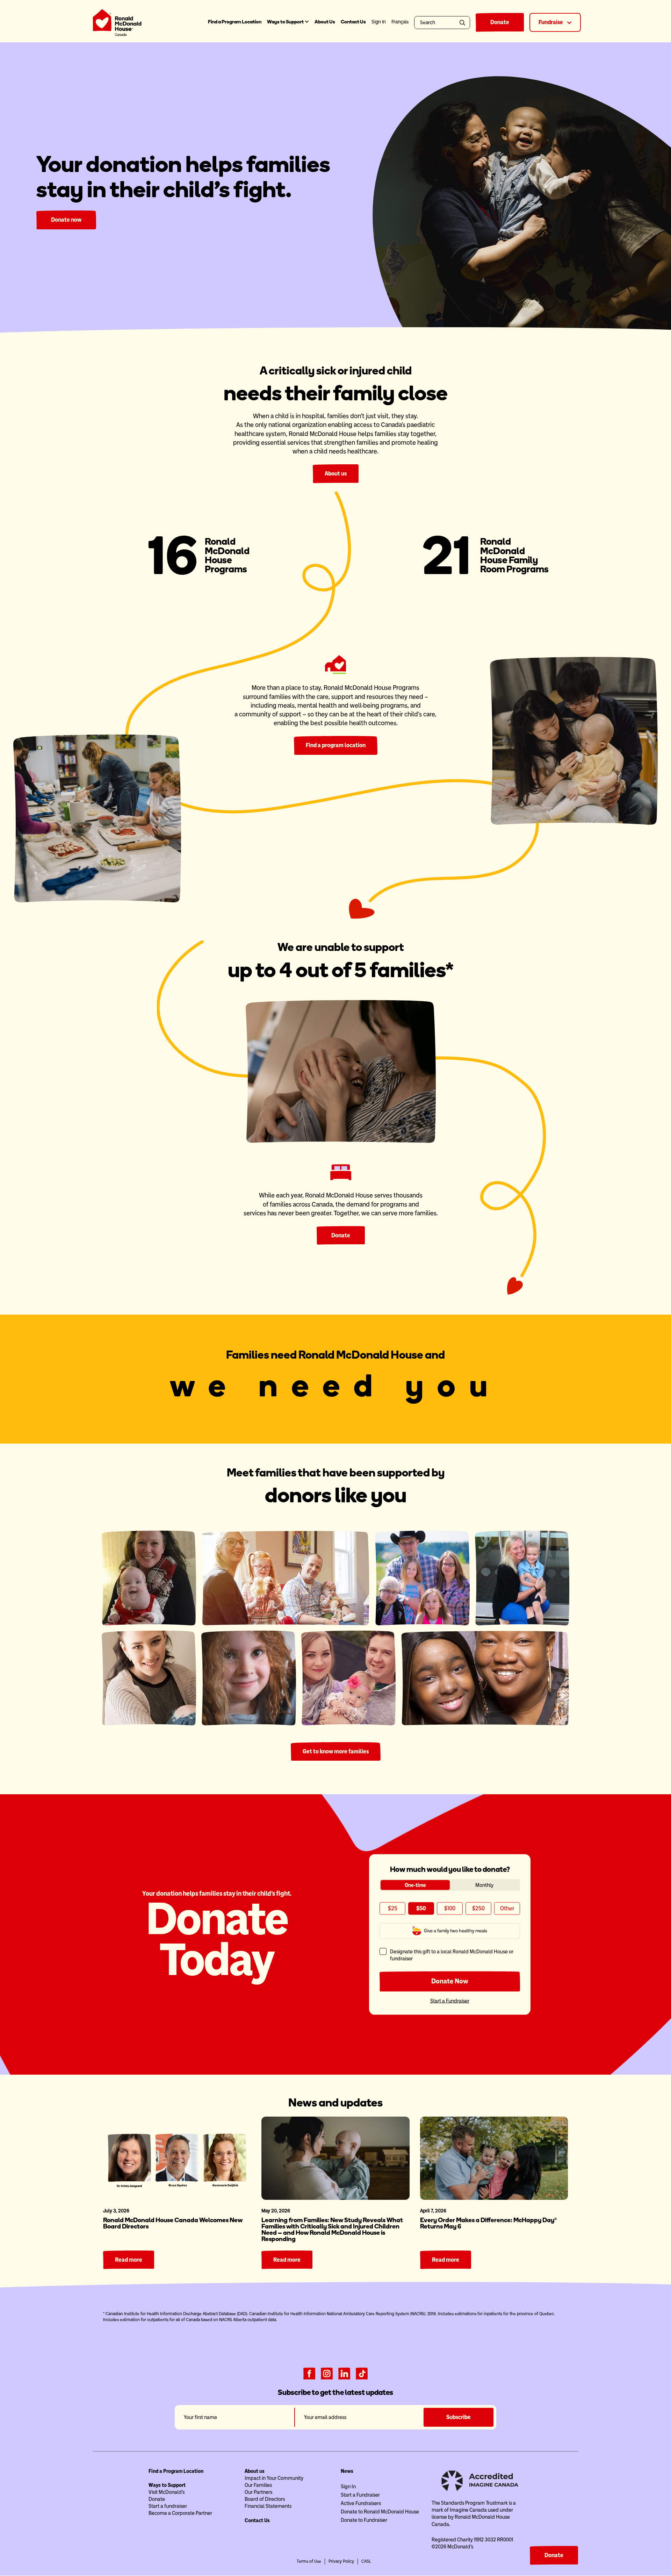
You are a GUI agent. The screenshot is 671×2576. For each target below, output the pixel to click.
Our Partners (258, 2492)
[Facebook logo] (309, 2373)
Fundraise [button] (551, 22)
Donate (500, 22)
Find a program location (336, 745)
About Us (325, 22)
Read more (129, 2260)
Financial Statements (268, 2506)
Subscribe (459, 2417)
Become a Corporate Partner (180, 2513)
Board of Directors (265, 2499)
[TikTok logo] (362, 2373)
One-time (415, 1885)
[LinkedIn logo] (344, 2373)
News (347, 2471)
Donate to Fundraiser (364, 2520)
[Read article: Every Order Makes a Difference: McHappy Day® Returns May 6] (494, 2158)
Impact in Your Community (274, 2478)
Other (507, 1908)
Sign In (348, 2486)
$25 (393, 1908)
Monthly (484, 1885)
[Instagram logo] (327, 2373)
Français (400, 22)
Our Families (258, 2485)
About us (336, 474)
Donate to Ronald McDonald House (380, 2512)
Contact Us (353, 22)
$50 (421, 1908)
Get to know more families (336, 1751)
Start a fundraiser (168, 2506)
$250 (478, 1908)
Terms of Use (309, 2561)
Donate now (66, 220)
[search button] (464, 23)
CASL (366, 2561)
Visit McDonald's (167, 2492)
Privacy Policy (341, 2561)
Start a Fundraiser (450, 2001)
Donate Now (450, 1981)
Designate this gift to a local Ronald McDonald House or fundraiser (452, 1955)
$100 (450, 1908)
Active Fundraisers (361, 2503)
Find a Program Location (235, 22)
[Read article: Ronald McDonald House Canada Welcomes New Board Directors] (177, 2158)
